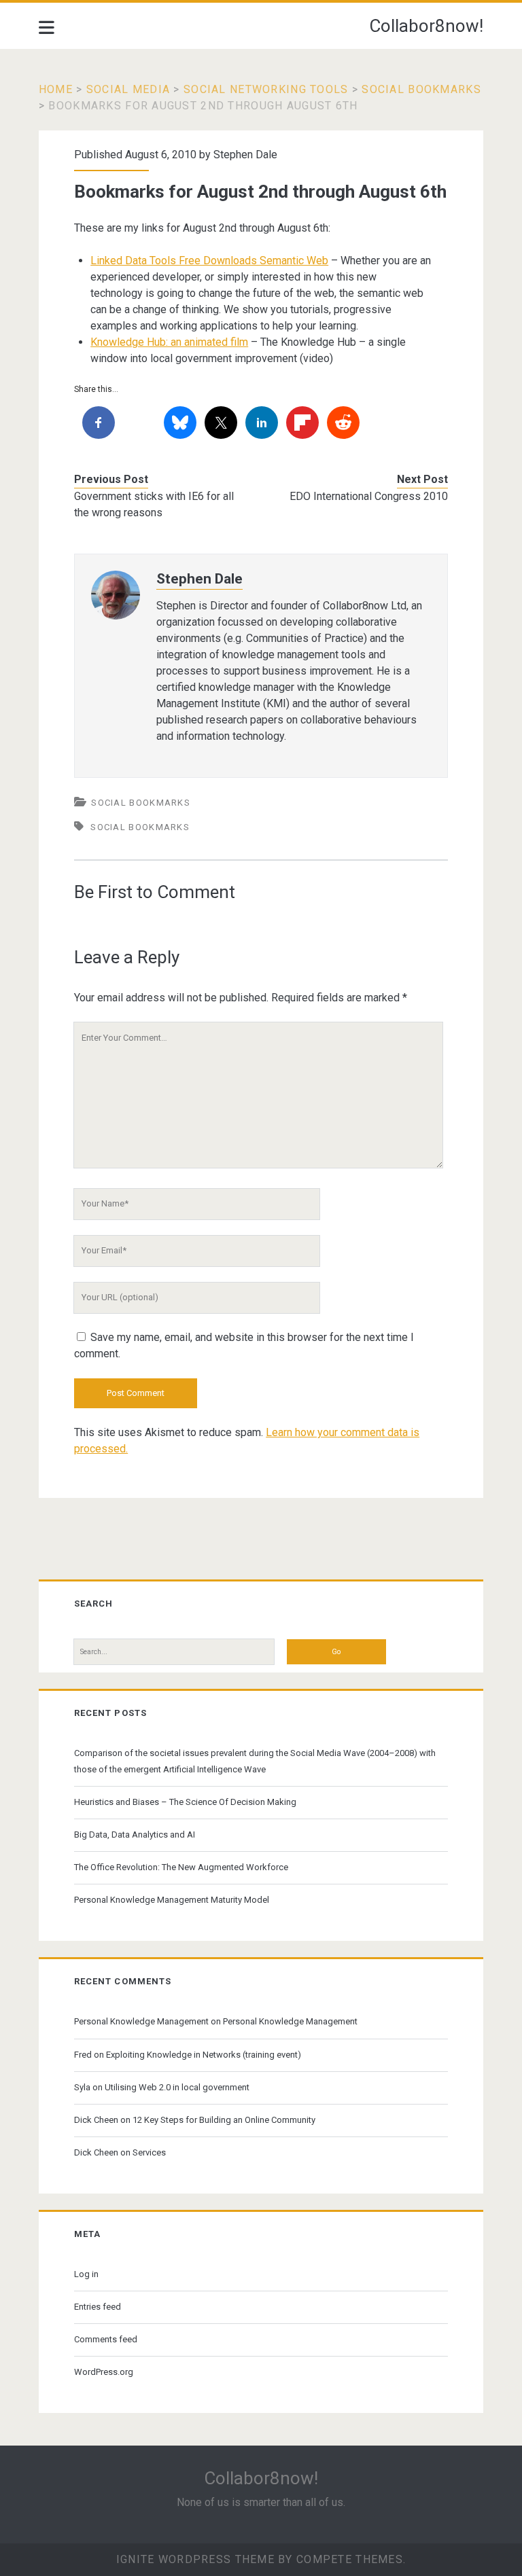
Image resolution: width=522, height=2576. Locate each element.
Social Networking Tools (266, 89)
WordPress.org (104, 2372)
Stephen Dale (245, 155)
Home (56, 89)
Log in (86, 2274)
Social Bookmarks (421, 89)
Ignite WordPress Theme (195, 2559)
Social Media (128, 89)
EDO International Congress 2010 (369, 496)
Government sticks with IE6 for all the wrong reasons (154, 504)
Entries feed (98, 2307)
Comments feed (106, 2339)
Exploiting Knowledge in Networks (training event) (204, 2055)
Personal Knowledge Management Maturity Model (172, 1900)
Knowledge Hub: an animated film (169, 342)
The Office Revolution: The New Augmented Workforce (181, 1867)
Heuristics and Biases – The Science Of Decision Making (185, 1802)
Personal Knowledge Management (141, 2021)
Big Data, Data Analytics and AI (135, 1835)
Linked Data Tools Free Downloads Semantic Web (209, 261)
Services (149, 2152)
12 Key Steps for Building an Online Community (224, 2120)
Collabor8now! (426, 26)
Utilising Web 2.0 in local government (177, 2087)
